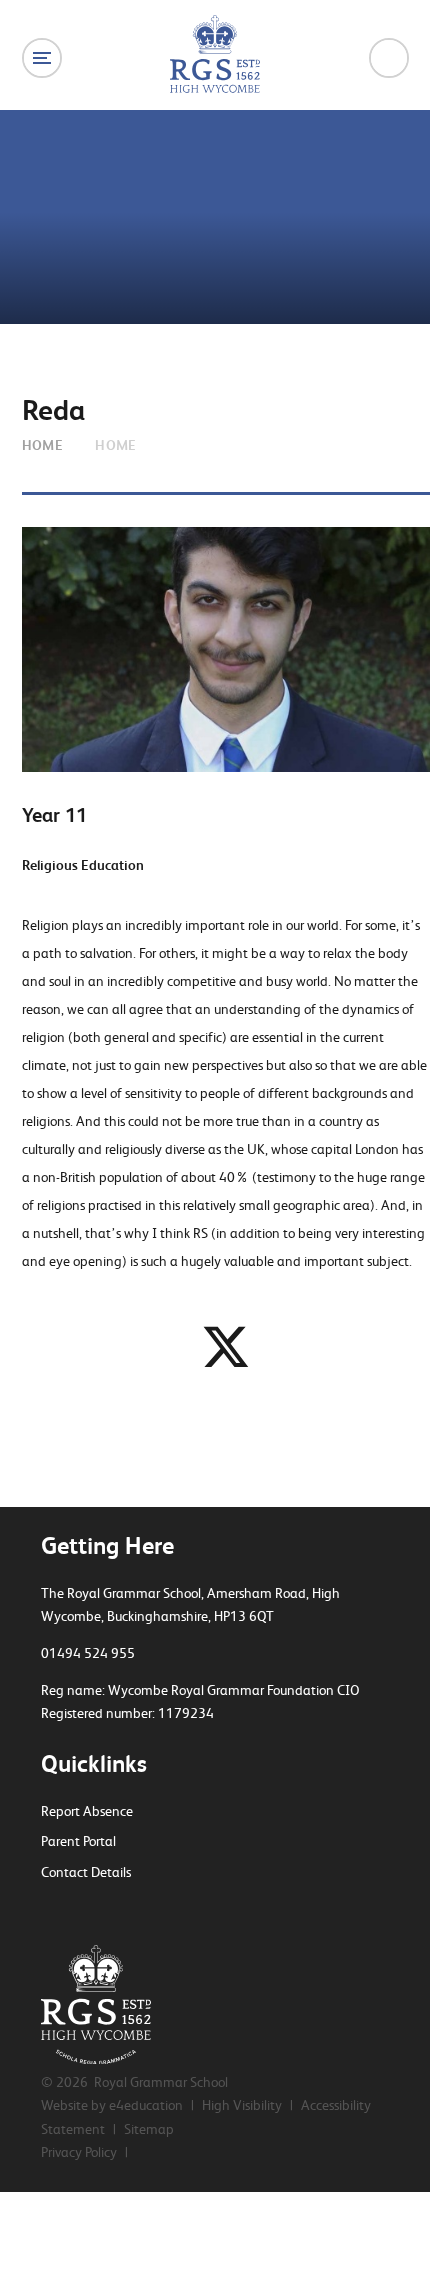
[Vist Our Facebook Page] (83, 1911)
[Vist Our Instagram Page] (118, 1911)
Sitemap (149, 2129)
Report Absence (87, 1811)
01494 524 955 (88, 1653)
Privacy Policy (79, 2152)
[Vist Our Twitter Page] (48, 1911)
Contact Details (86, 1872)
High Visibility (242, 2105)
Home (43, 445)
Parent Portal (78, 1841)
